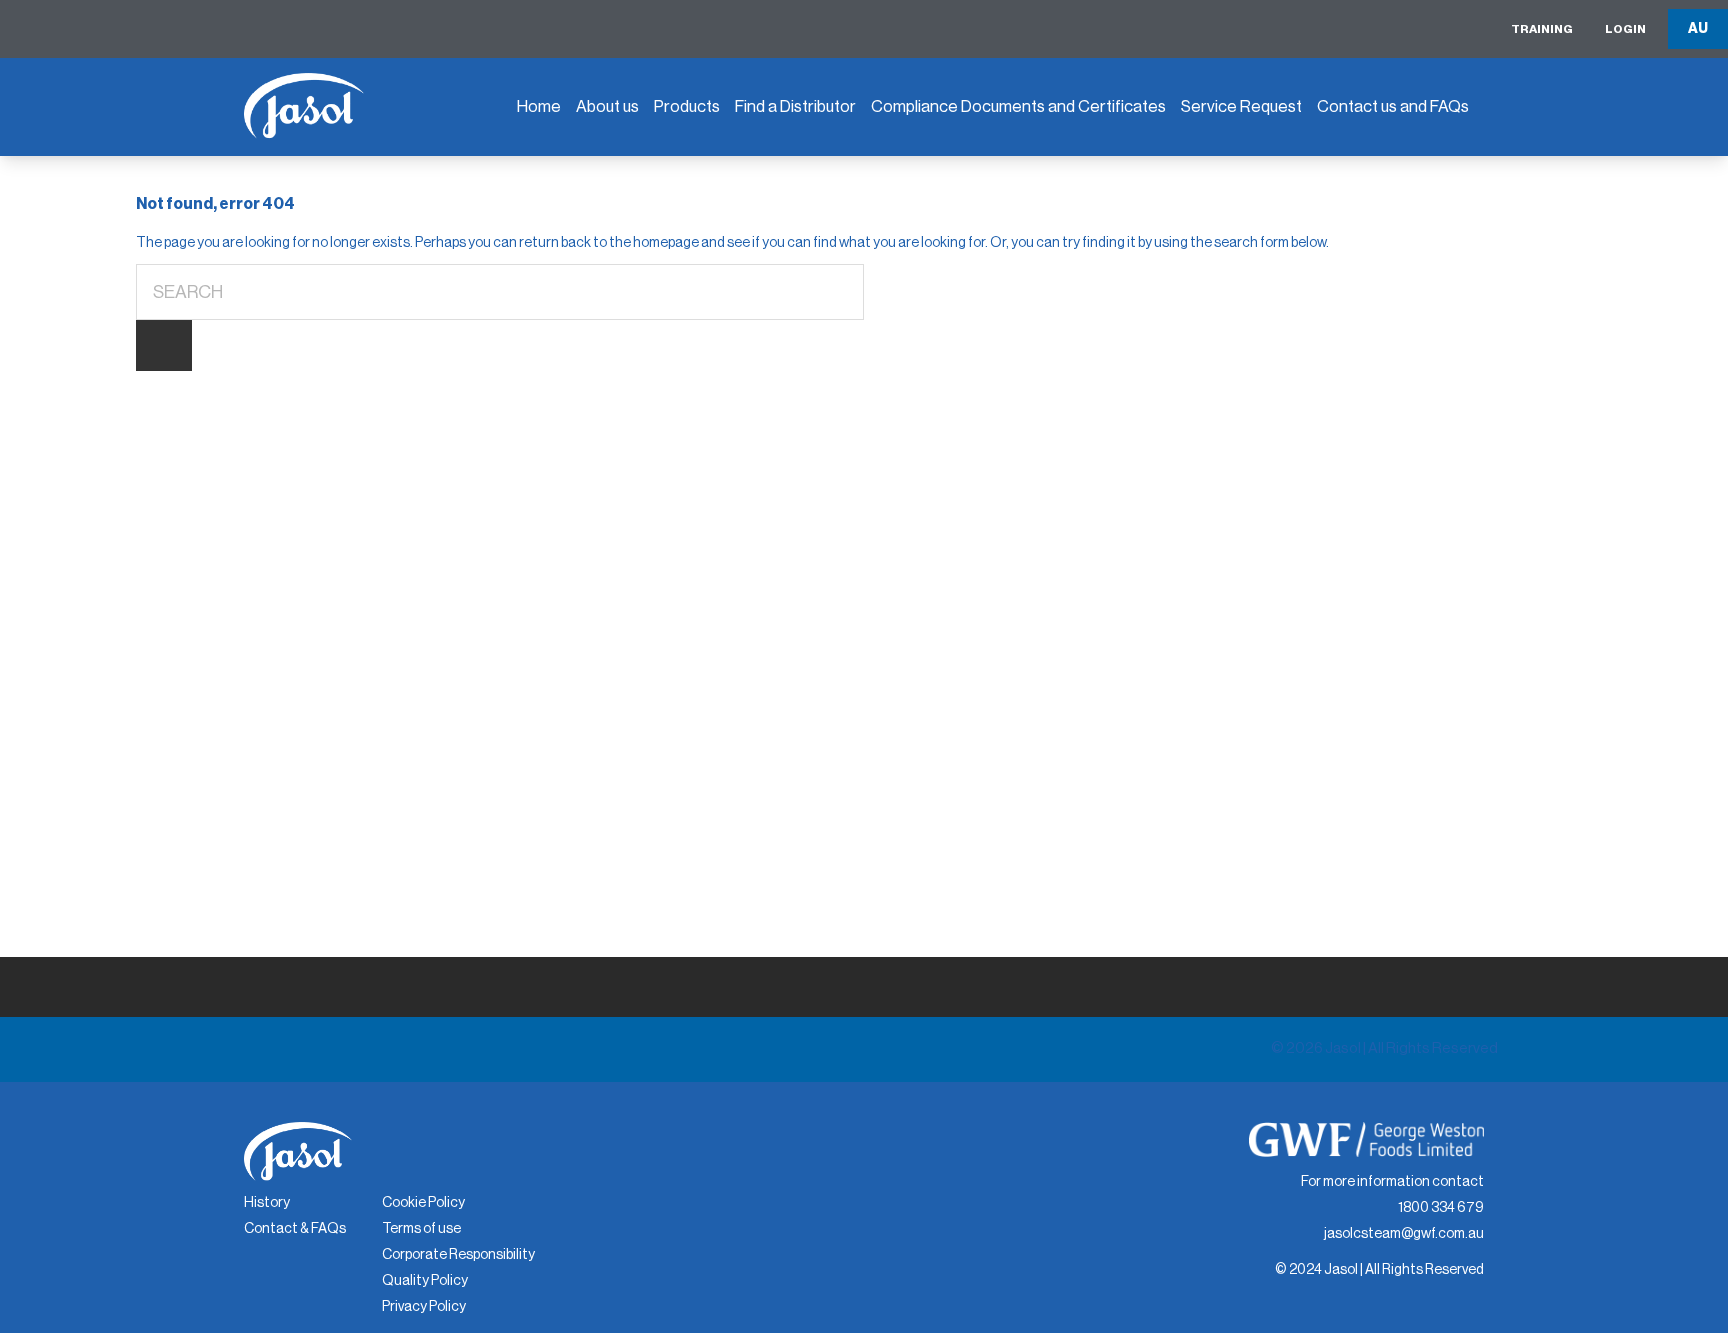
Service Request (1241, 107)
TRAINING (1542, 29)
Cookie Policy (423, 1203)
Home (539, 107)
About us (607, 107)
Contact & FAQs (295, 1229)
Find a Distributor (795, 107)
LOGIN (1625, 29)
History (267, 1203)
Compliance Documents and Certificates (1018, 107)
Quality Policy (425, 1281)
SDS (896, 207)
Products (687, 107)
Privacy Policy (424, 1307)
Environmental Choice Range (744, 174)
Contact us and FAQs (1393, 107)
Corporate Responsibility (458, 1255)
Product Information (953, 162)
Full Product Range (731, 231)
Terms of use (421, 1229)
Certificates (925, 251)
